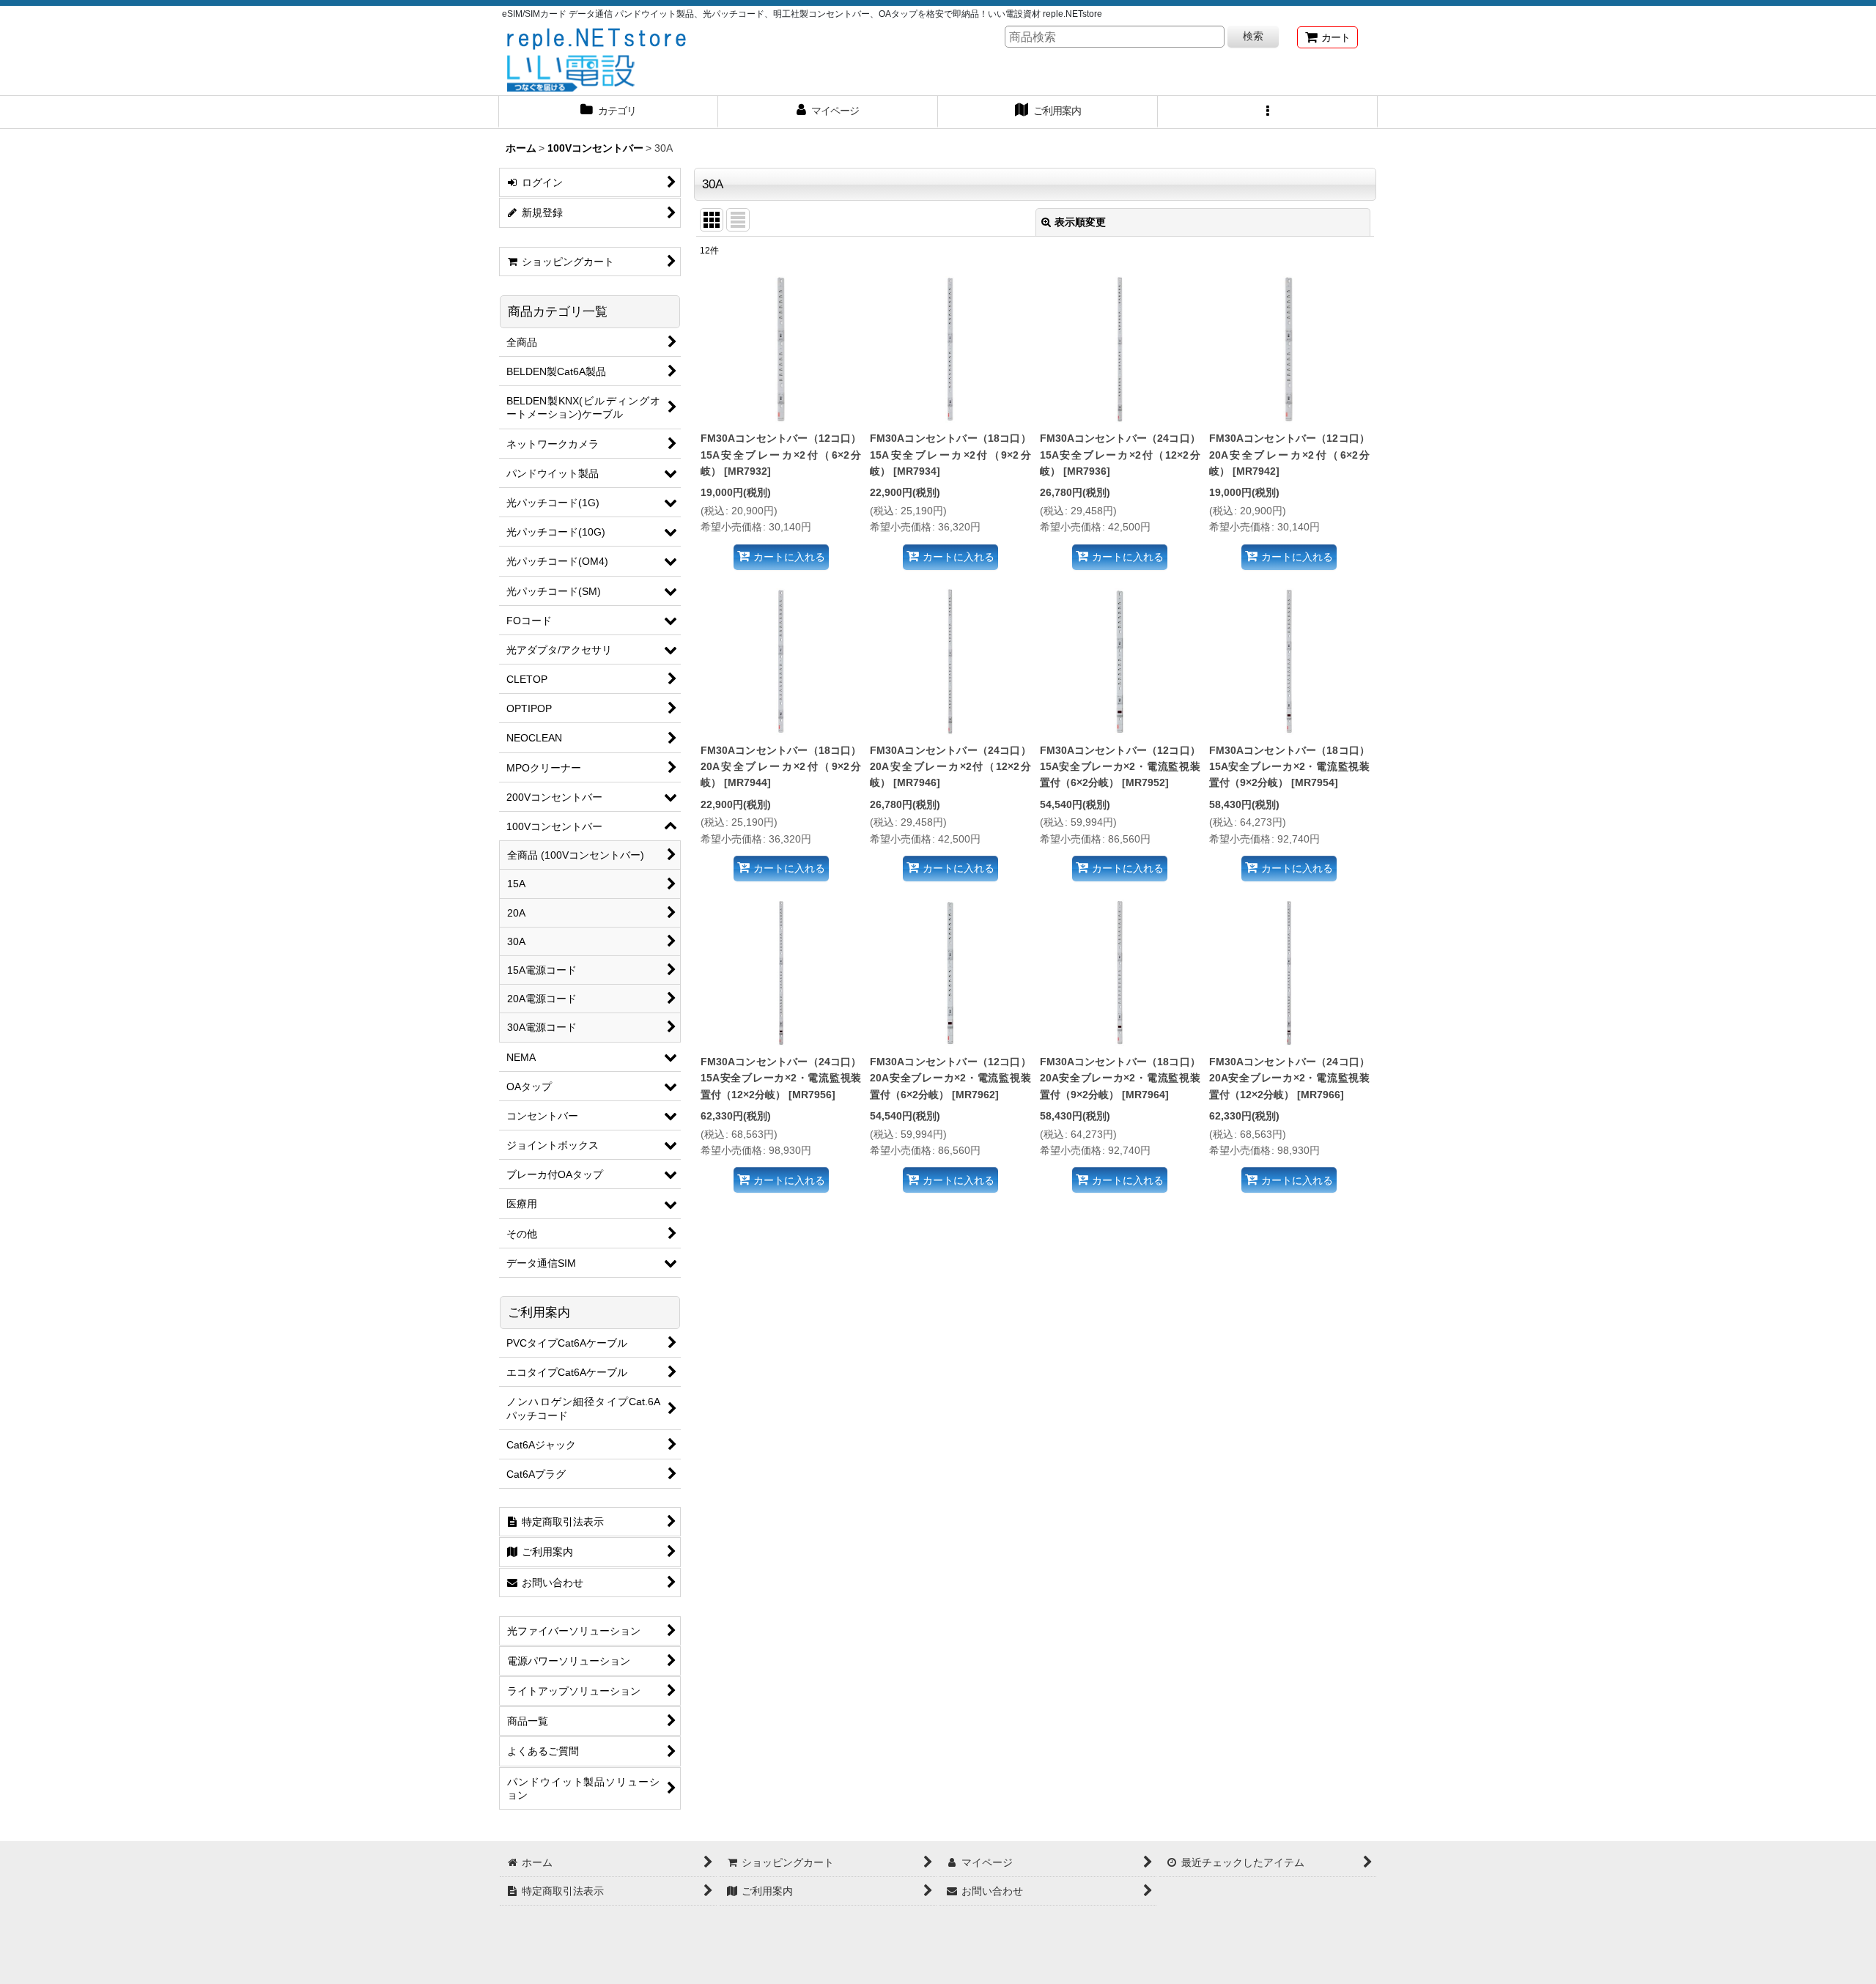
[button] (1268, 112)
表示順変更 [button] (1080, 222)
